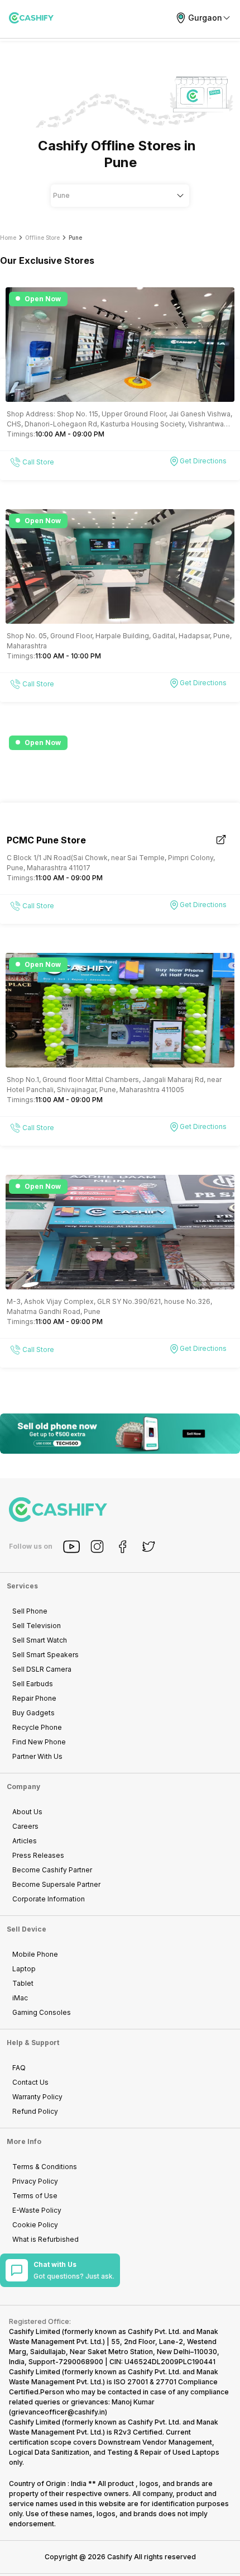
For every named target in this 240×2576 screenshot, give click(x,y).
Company (23, 1787)
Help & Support (33, 2043)
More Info (24, 2141)
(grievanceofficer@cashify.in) (58, 2412)
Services (22, 1586)
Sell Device (27, 1929)
